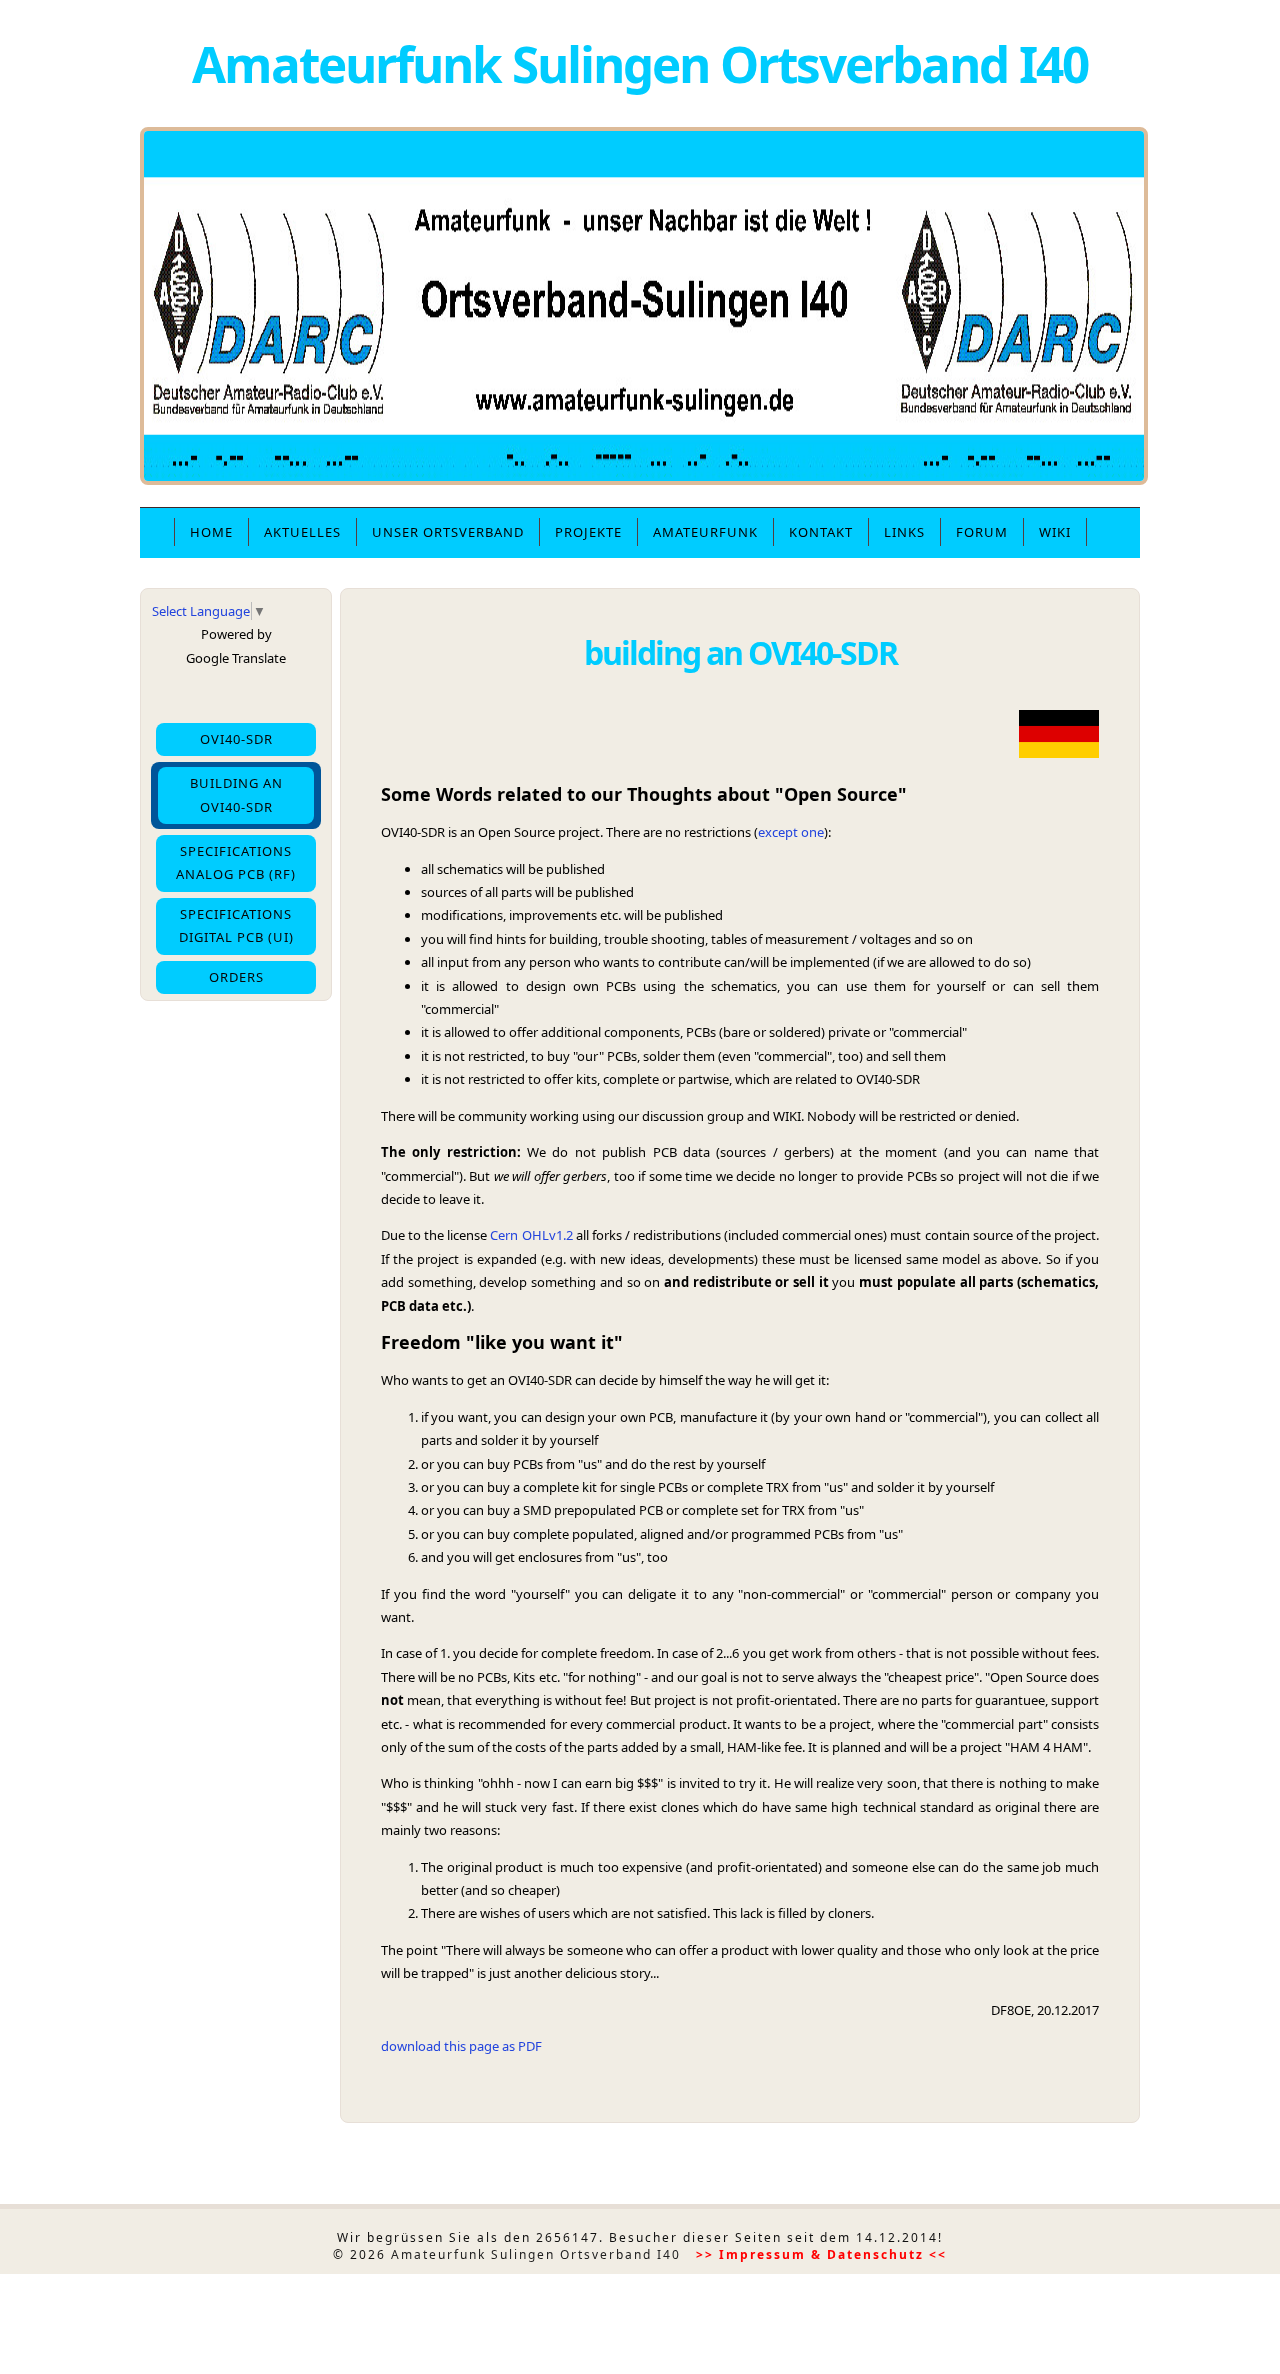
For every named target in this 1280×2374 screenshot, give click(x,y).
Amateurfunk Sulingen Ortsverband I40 (640, 63)
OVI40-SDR (236, 739)
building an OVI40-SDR (236, 794)
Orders (236, 977)
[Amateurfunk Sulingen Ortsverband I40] (644, 480)
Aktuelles (302, 532)
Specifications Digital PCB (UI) (236, 925)
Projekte (588, 532)
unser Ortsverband (448, 532)
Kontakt (821, 532)
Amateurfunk (705, 532)
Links (904, 532)
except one (791, 832)
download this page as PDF (461, 2046)
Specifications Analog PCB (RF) (236, 862)
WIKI (1055, 532)
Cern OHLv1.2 (532, 1235)
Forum (982, 532)
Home (211, 532)
